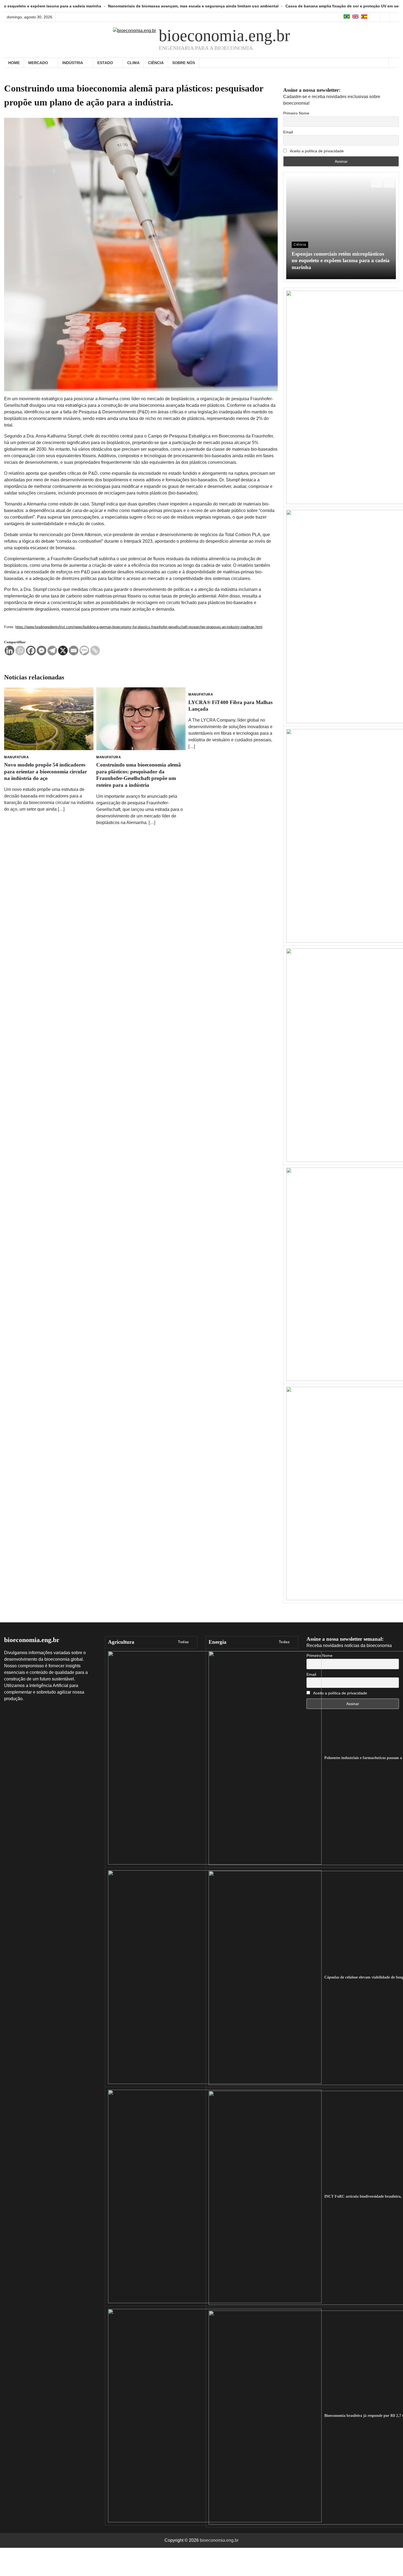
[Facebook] (31, 651)
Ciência (156, 63)
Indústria (73, 63)
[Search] (394, 63)
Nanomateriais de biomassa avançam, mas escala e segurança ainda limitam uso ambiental (100, 6)
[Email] (74, 651)
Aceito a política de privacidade (316, 151)
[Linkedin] (9, 651)
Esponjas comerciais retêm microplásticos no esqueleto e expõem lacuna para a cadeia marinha (341, 261)
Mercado (38, 63)
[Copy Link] (95, 651)
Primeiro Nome (296, 113)
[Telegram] (52, 651)
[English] (356, 17)
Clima (133, 63)
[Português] (347, 17)
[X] (63, 651)
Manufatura (16, 757)
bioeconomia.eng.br (224, 36)
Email (288, 132)
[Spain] (364, 17)
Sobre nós (184, 63)
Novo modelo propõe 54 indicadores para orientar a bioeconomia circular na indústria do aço (46, 772)
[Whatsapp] (20, 651)
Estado (105, 63)
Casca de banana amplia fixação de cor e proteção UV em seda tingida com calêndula (272, 6)
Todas (183, 1642)
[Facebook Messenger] (42, 651)
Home (14, 63)
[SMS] (84, 651)
